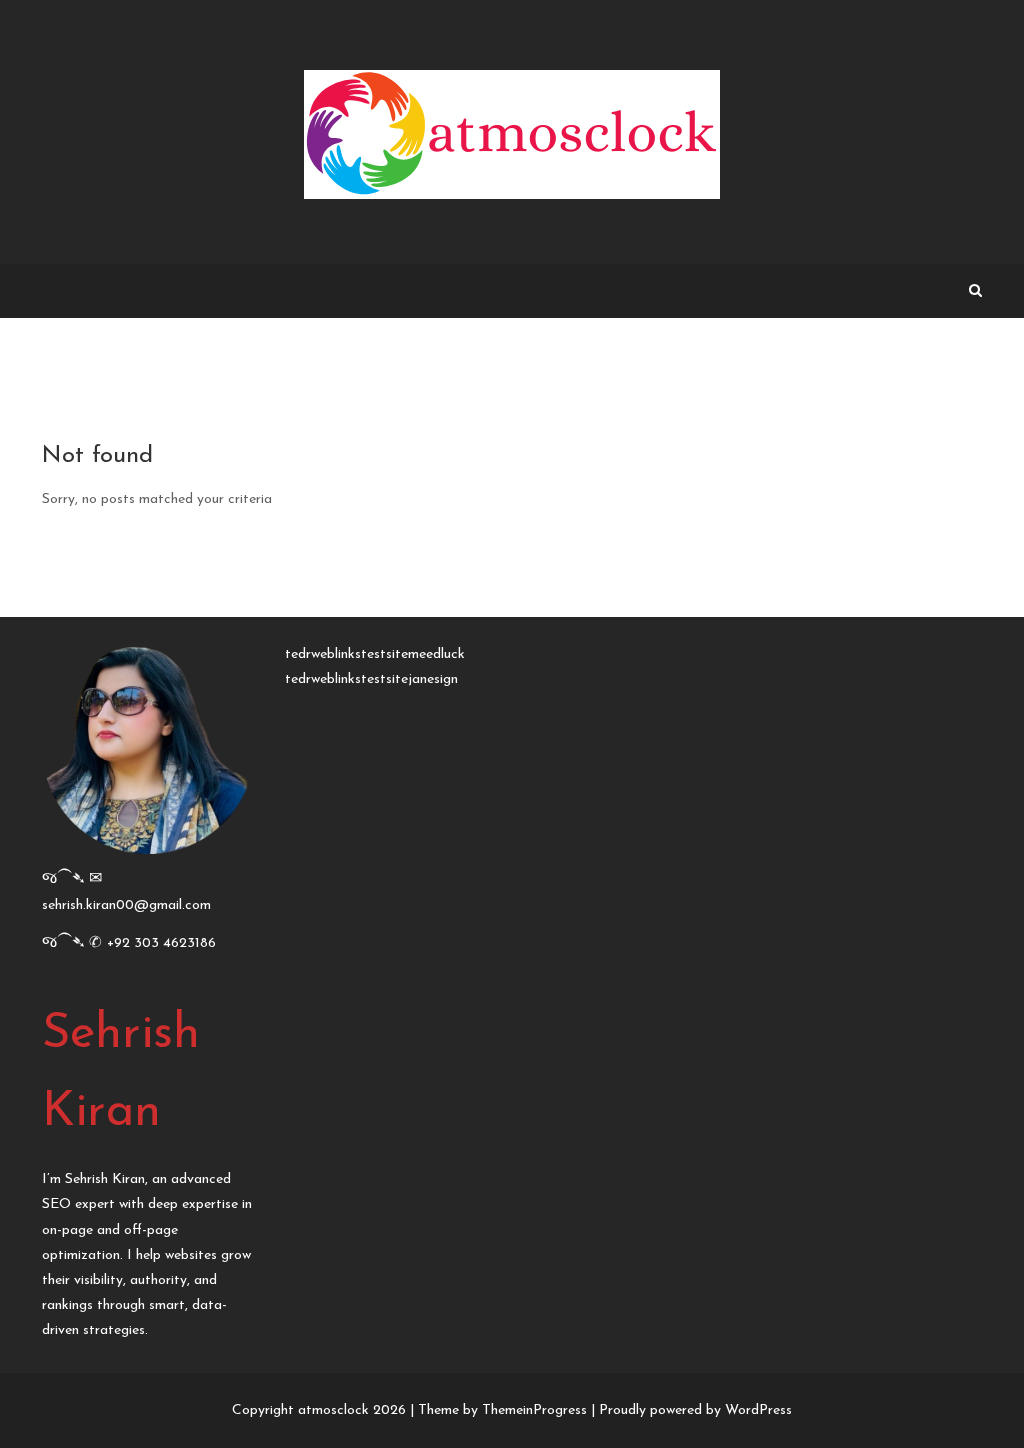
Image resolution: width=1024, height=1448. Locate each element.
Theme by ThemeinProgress (502, 1410)
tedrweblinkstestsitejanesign (371, 679)
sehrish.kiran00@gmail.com (126, 905)
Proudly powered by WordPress (695, 1410)
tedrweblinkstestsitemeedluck (375, 654)
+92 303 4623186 (161, 943)
